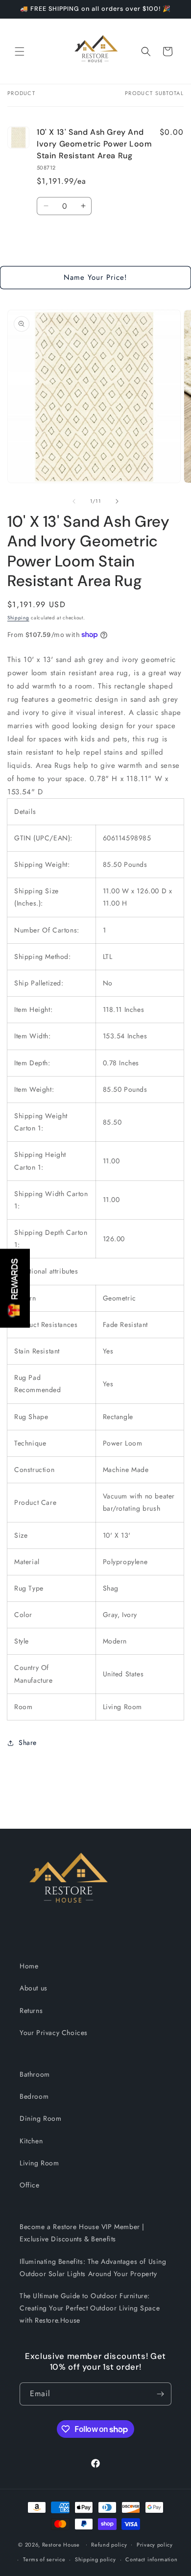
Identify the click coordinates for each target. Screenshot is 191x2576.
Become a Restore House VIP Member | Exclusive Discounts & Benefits (82, 2233)
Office (30, 2185)
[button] (20, 51)
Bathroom (35, 2074)
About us (34, 1988)
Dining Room (41, 2118)
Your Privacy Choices (54, 2033)
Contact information (151, 2559)
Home (29, 1966)
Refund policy (109, 2545)
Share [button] (28, 1742)
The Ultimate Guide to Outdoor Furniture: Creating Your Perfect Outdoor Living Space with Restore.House (90, 2308)
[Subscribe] (160, 2394)
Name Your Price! (95, 277)
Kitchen (31, 2141)
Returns (31, 2011)
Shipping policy (95, 2559)
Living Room (39, 2163)
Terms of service (44, 2559)
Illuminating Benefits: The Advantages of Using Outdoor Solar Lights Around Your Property (93, 2268)
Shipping (18, 618)
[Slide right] (117, 501)
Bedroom (34, 2096)
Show (15, 1288)
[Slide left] (74, 501)
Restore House (61, 2544)
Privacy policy (155, 2545)
